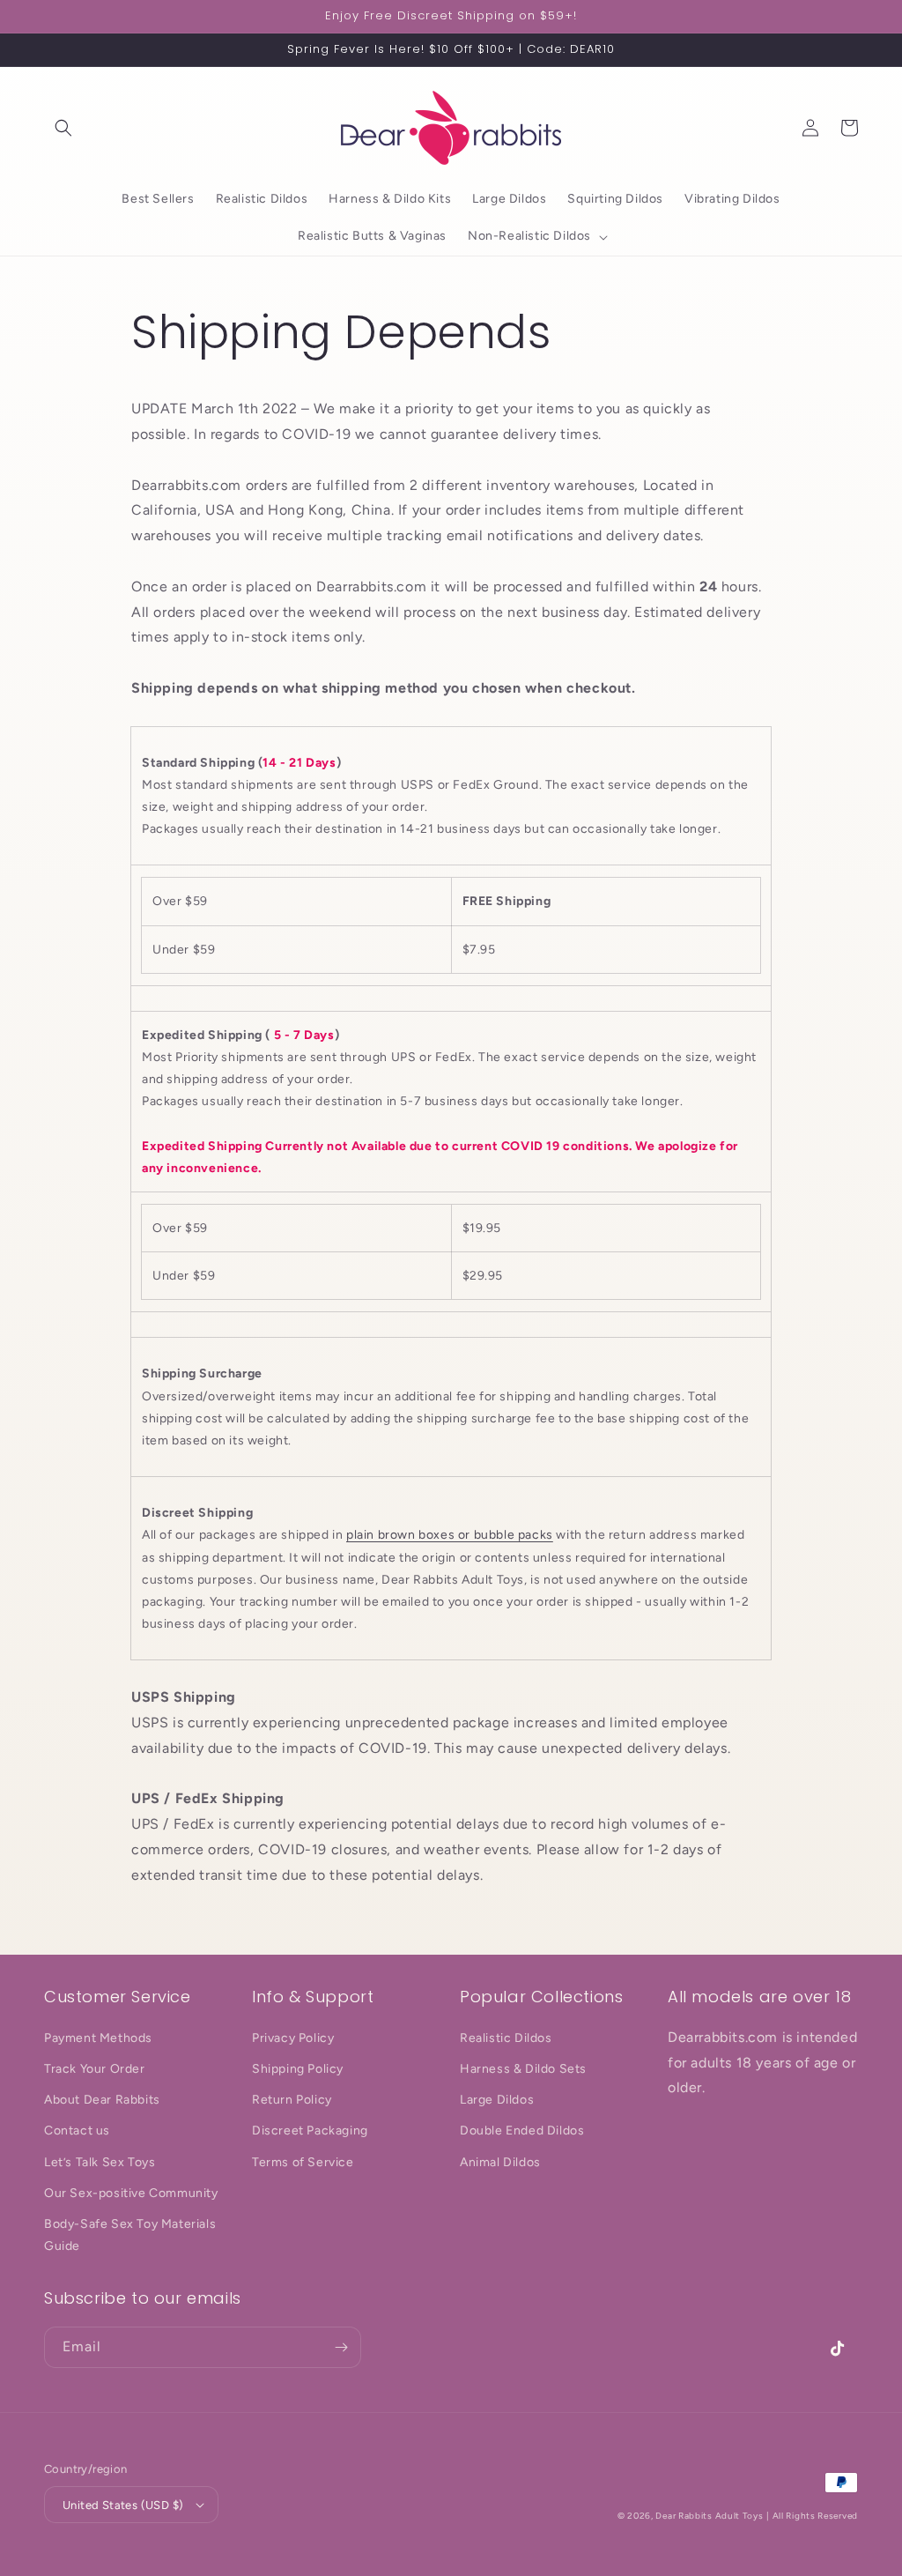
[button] (63, 128)
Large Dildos (497, 2100)
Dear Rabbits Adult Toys (709, 2516)
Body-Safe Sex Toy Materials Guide (130, 2235)
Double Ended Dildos (522, 2131)
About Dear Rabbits (102, 2100)
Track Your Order (95, 2069)
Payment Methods (98, 2038)
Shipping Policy (298, 2069)
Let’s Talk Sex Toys (100, 2162)
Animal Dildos (500, 2162)
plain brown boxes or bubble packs (450, 1535)
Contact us (77, 2131)
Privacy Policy (293, 2038)
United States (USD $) (123, 2505)
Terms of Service (303, 2162)
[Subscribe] (341, 2347)
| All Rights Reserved (812, 2516)
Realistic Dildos (506, 2038)
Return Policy (292, 2100)
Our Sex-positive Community (131, 2193)
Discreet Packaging (310, 2131)
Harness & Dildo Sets (523, 2069)
